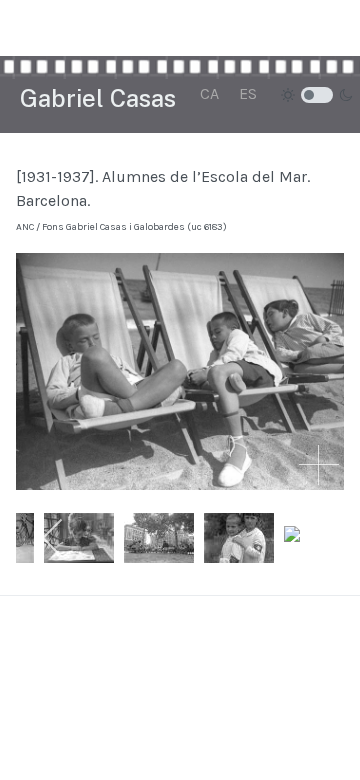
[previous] (53, 538)
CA (209, 93)
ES (248, 93)
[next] (306, 538)
